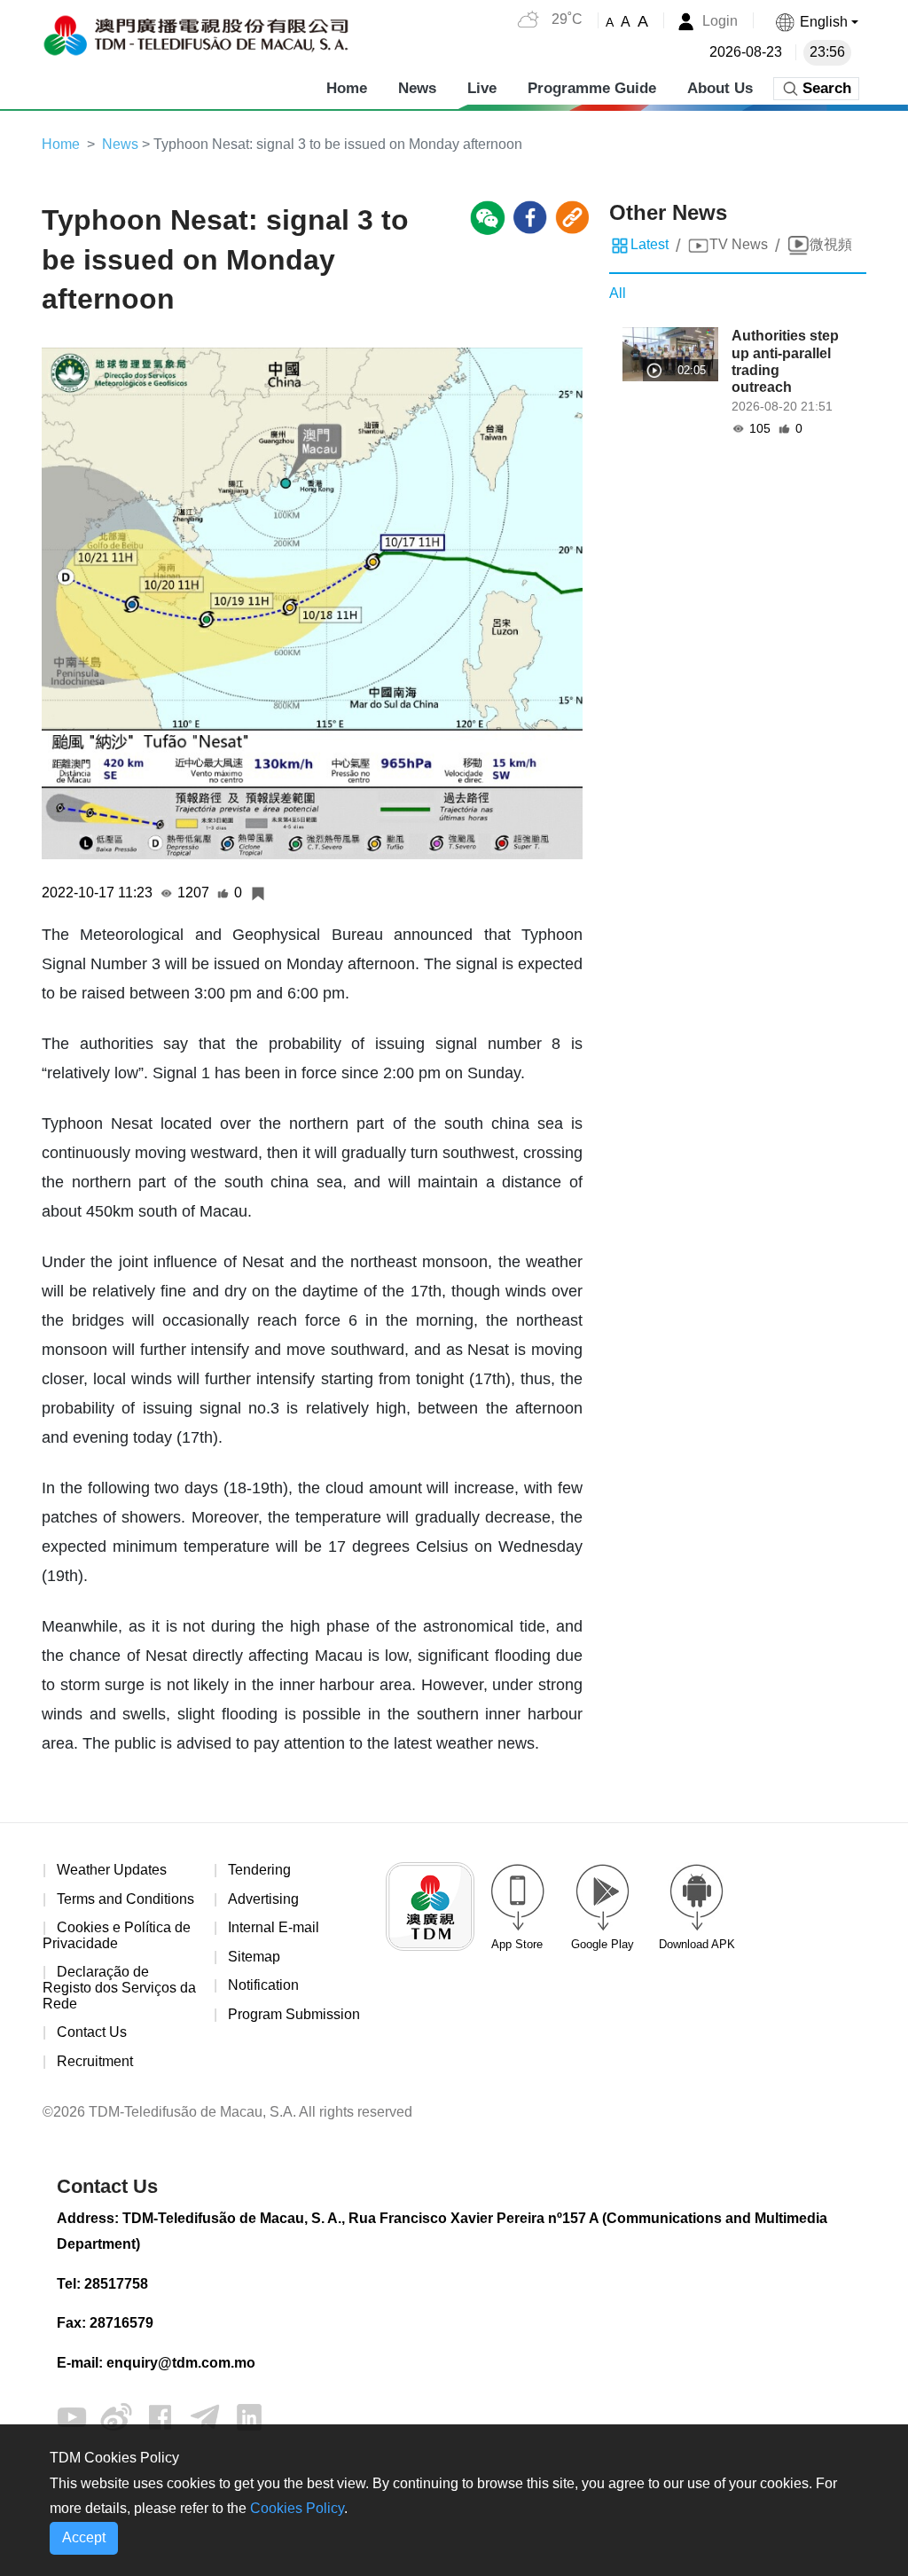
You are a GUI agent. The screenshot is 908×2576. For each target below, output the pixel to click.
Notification (263, 1985)
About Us (720, 88)
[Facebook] (160, 2416)
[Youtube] (72, 2416)
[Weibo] (116, 2416)
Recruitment (95, 2061)
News (417, 88)
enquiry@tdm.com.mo (181, 2363)
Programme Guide (592, 88)
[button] (816, 22)
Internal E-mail (274, 1927)
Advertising (263, 1899)
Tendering (259, 1870)
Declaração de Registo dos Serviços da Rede (119, 1987)
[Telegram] (205, 2416)
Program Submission (294, 2014)
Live (482, 88)
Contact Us (92, 2032)
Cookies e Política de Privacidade (117, 1935)
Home (347, 88)
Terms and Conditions (125, 1899)
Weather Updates (112, 1870)
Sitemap (254, 1957)
